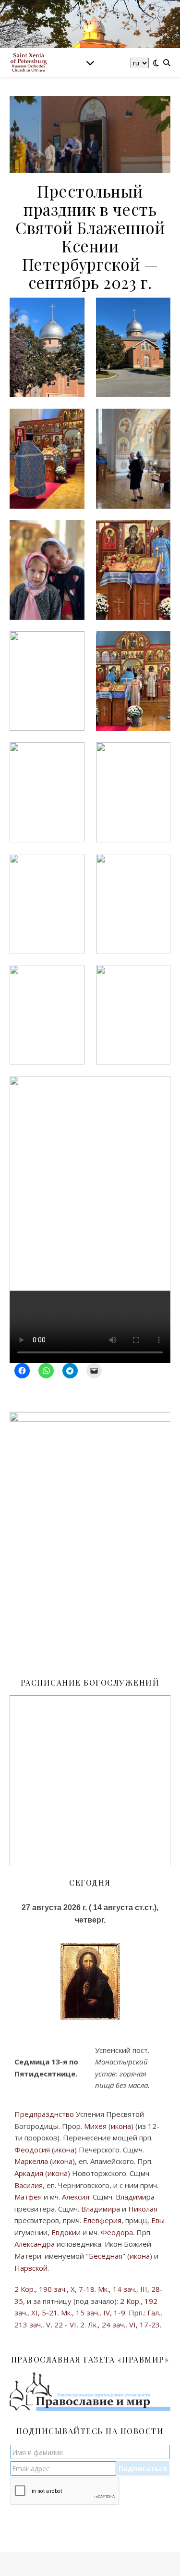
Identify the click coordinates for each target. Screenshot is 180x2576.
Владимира (135, 2197)
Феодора (117, 2232)
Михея (95, 2126)
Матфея (28, 2197)
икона (121, 2126)
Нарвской (31, 2268)
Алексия (76, 2197)
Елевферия (102, 2220)
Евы (158, 2220)
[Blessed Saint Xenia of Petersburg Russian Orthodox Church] (29, 63)
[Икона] (90, 1982)
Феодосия (32, 2150)
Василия (29, 2185)
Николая (143, 2209)
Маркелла (31, 2161)
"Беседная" (106, 2256)
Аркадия (29, 2173)
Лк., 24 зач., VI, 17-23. (125, 2325)
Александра (35, 2244)
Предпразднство (44, 2114)
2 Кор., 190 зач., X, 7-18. (55, 2289)
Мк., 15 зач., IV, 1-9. (94, 2313)
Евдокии (66, 2232)
